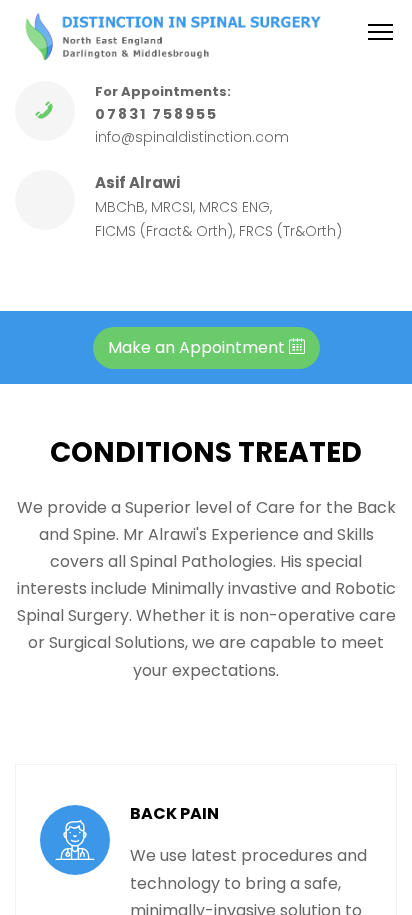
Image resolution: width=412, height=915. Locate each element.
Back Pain (174, 813)
